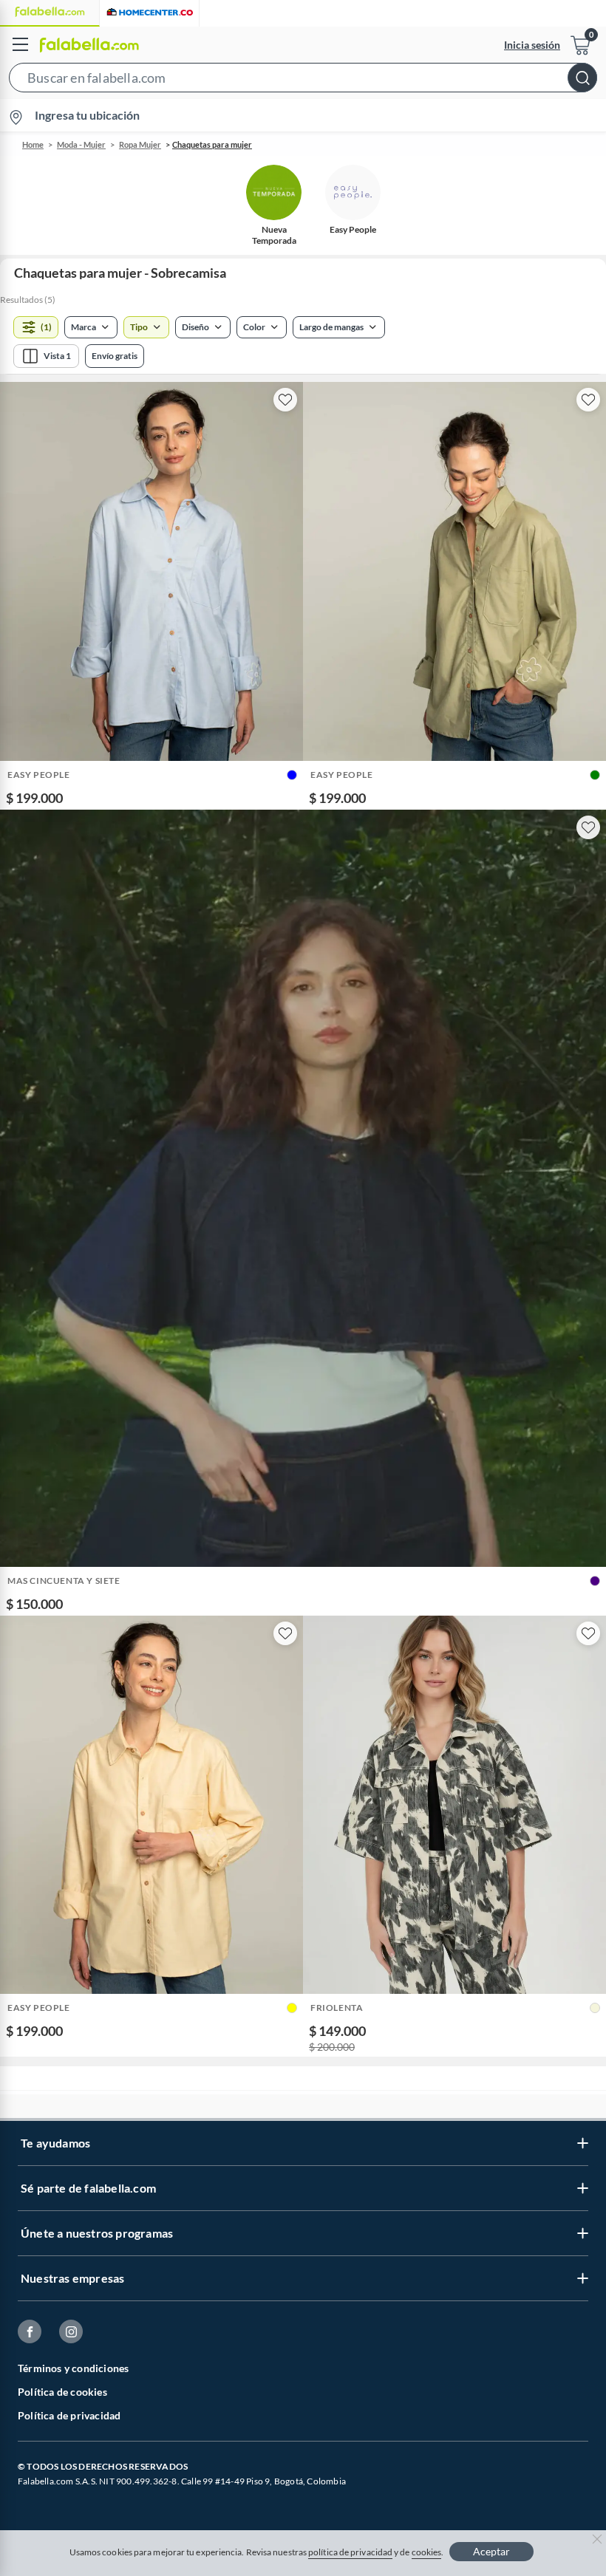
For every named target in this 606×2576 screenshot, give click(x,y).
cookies (427, 2552)
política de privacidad (350, 2552)
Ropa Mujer (140, 144)
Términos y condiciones (73, 2368)
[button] (303, 81)
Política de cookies (62, 2392)
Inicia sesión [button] (532, 45)
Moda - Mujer (81, 144)
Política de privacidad (69, 2415)
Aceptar (491, 2551)
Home (33, 144)
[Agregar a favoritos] (285, 400)
